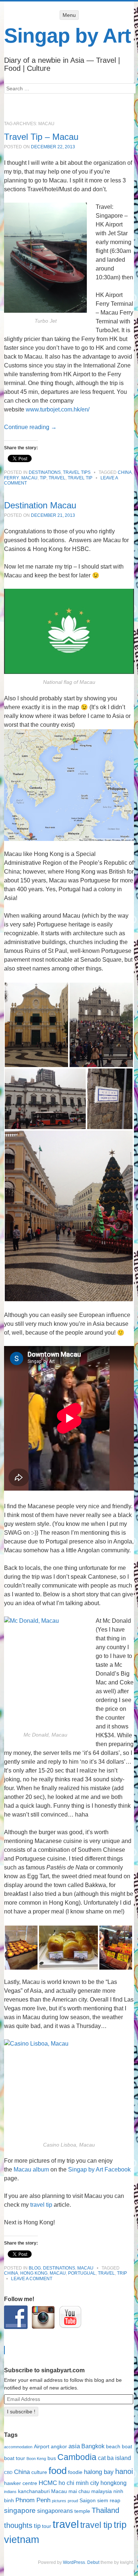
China (125, 472)
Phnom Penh (33, 2500)
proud (73, 2501)
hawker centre (21, 2483)
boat (127, 2447)
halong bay (99, 2472)
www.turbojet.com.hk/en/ (58, 409)
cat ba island (114, 2458)
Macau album (31, 2169)
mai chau (79, 2491)
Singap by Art (67, 36)
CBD (8, 2472)
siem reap (109, 2501)
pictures (59, 2501)
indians (10, 2492)
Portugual (82, 2273)
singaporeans (55, 2511)
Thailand (105, 2510)
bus (52, 2458)
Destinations (45, 472)
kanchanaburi (34, 2491)
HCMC (48, 2483)
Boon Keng (36, 2459)
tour (47, 2526)
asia (74, 2446)
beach (113, 2447)
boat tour (15, 2458)
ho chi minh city (79, 2483)
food (58, 2471)
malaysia (102, 2491)
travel (57, 478)
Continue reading (30, 427)
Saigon (88, 2501)
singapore (20, 2510)
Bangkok (93, 2446)
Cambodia (77, 2457)
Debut (93, 2562)
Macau (29, 478)
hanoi (124, 2471)
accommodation (18, 2447)
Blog (35, 2268)
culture (39, 2472)
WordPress (74, 2562)
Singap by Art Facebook (99, 2169)
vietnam (22, 2540)
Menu (69, 15)
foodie (75, 2472)
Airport (42, 2447)
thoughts (18, 2525)
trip (122, 2273)
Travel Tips (77, 472)
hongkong (114, 2483)
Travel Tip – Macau (41, 137)
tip (43, 478)
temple (82, 2511)
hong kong (34, 2273)
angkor (59, 2447)
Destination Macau (40, 505)
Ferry (12, 478)
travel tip (80, 478)
